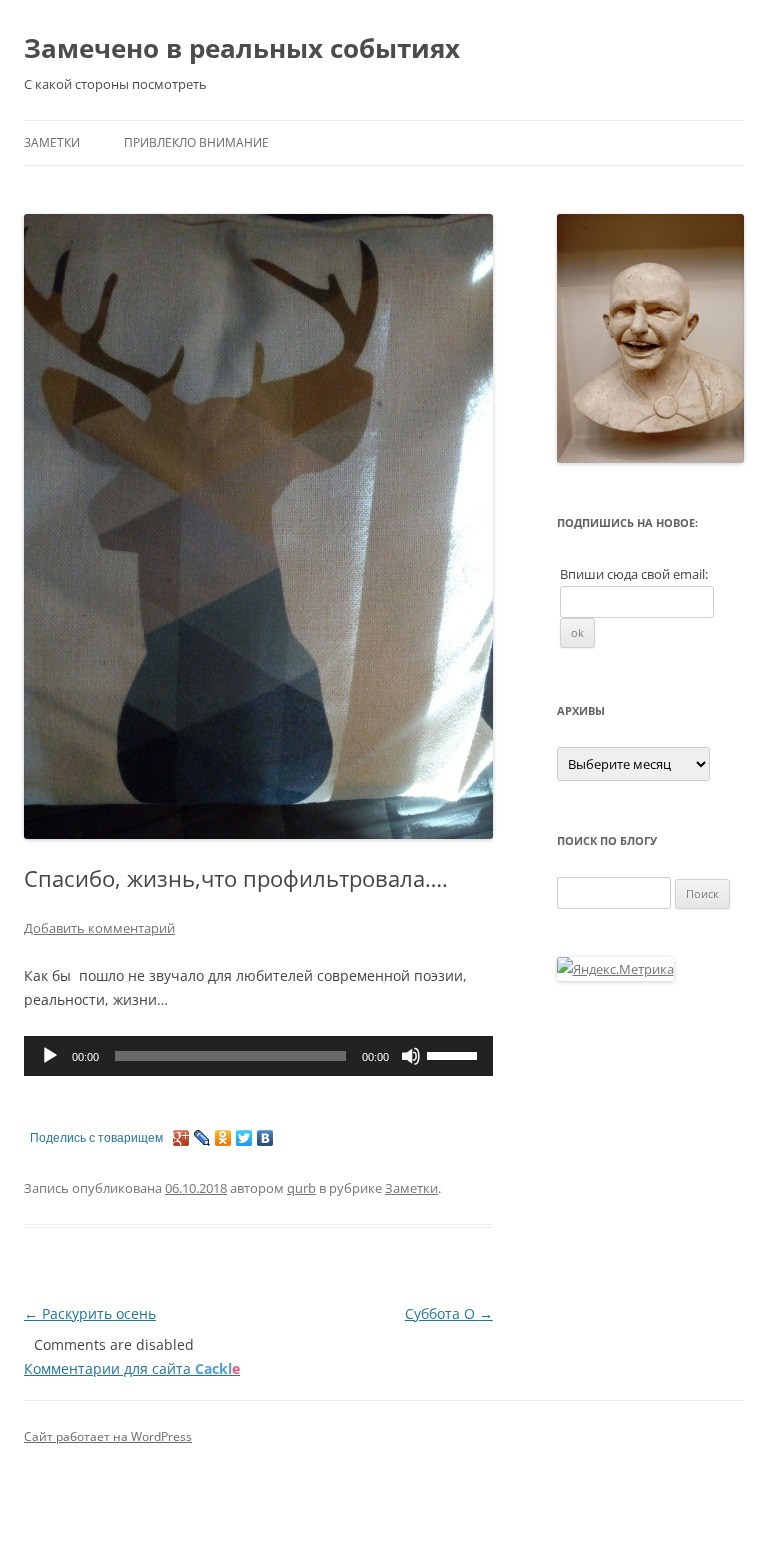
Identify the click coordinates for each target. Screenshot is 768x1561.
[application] (258, 1056)
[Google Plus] (181, 1138)
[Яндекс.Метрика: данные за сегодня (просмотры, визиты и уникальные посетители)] (615, 969)
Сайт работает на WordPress (108, 1436)
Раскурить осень (90, 1313)
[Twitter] (244, 1138)
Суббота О (449, 1313)
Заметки (52, 142)
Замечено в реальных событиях (242, 48)
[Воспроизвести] (50, 1056)
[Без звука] (411, 1056)
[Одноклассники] (223, 1138)
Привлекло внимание (196, 142)
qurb (301, 1188)
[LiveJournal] (202, 1138)
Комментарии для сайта (132, 1368)
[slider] (455, 1054)
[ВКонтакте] (265, 1138)
